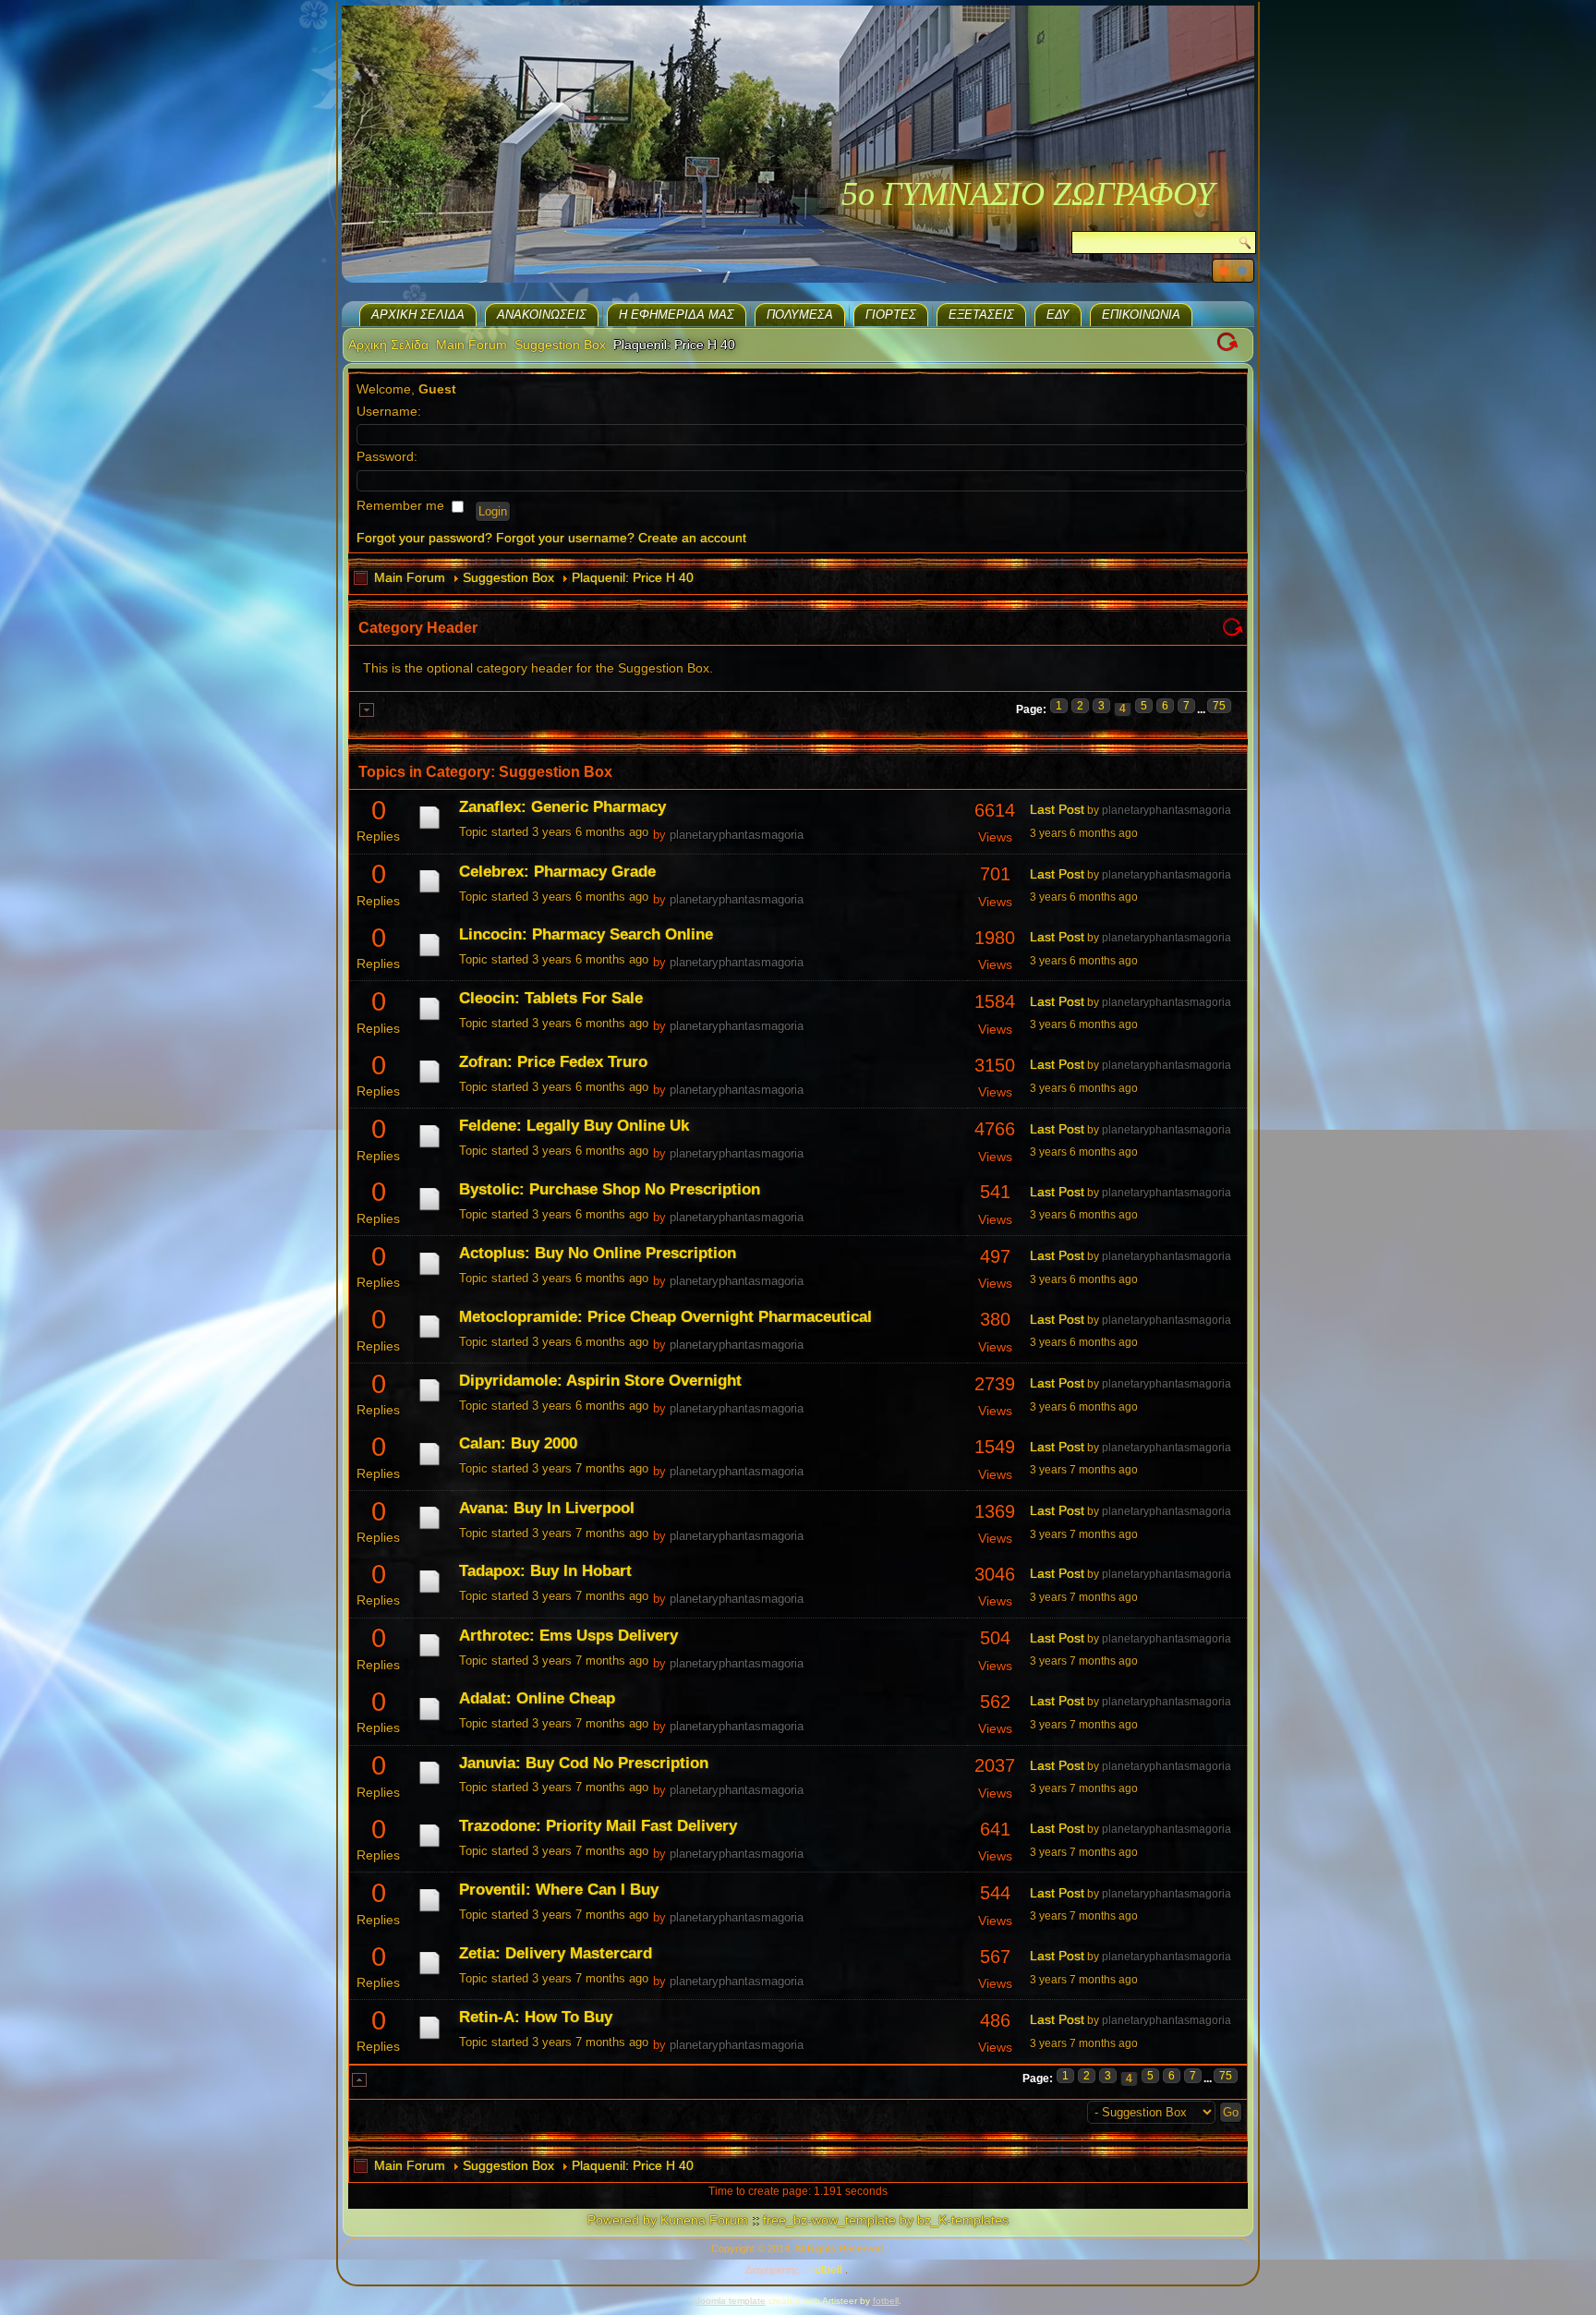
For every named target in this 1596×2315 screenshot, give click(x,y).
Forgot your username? (565, 538)
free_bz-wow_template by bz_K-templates (886, 2220)
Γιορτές (891, 315)
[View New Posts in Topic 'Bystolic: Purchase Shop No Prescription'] (429, 1210)
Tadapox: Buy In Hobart (545, 1571)
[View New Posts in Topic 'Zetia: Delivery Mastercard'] (429, 1974)
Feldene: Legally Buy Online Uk (574, 1126)
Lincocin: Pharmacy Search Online (586, 934)
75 (1219, 706)
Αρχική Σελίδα (418, 315)
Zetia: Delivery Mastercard (556, 1953)
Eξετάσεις (981, 315)
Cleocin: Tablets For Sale (551, 998)
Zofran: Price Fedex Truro (553, 1062)
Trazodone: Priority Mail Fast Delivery (598, 1826)
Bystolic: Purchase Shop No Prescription (610, 1189)
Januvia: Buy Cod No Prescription (584, 1763)
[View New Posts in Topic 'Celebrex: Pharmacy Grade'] (429, 892)
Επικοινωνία (1141, 315)
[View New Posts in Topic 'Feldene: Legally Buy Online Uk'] (429, 1147)
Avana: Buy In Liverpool (547, 1508)
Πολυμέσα (800, 315)
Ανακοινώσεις (542, 315)
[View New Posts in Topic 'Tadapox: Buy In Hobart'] (429, 1593)
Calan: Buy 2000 (518, 1443)
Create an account (692, 538)
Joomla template (731, 2301)
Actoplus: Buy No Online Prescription (598, 1253)
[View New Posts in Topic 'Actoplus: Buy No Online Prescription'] (429, 1275)
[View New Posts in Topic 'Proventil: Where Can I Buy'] (429, 1911)
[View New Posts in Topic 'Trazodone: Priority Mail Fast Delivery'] (429, 1847)
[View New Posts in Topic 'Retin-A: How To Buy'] (429, 2039)
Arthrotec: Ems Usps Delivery (568, 1636)
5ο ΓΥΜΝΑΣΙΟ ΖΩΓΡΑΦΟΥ (1028, 194)
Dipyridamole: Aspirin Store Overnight (600, 1381)
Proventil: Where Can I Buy (559, 1890)
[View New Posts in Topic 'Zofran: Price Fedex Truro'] (429, 1083)
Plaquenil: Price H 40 (633, 577)
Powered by (622, 2220)
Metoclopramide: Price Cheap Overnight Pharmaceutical (665, 1317)
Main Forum (472, 345)
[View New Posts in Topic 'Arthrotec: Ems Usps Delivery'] (429, 1656)
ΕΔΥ (1058, 315)
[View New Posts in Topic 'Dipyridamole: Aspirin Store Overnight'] (429, 1401)
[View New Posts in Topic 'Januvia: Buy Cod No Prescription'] (429, 1784)
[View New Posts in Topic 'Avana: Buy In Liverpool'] (429, 1529)
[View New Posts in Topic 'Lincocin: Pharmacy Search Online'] (429, 956)
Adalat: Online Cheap (537, 1698)
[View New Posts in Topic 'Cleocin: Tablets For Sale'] (429, 1020)
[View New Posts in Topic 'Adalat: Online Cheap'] (429, 1720)
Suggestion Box (560, 345)
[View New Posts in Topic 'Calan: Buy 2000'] (429, 1465)
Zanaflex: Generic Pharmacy (562, 807)
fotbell (886, 2301)
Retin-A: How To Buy (536, 2017)
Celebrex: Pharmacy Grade (557, 872)
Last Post (1057, 809)
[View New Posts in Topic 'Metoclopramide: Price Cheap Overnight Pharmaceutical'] (429, 1338)
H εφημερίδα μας (677, 315)
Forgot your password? (424, 538)
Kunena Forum (704, 2220)
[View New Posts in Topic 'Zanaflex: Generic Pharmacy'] (429, 829)
